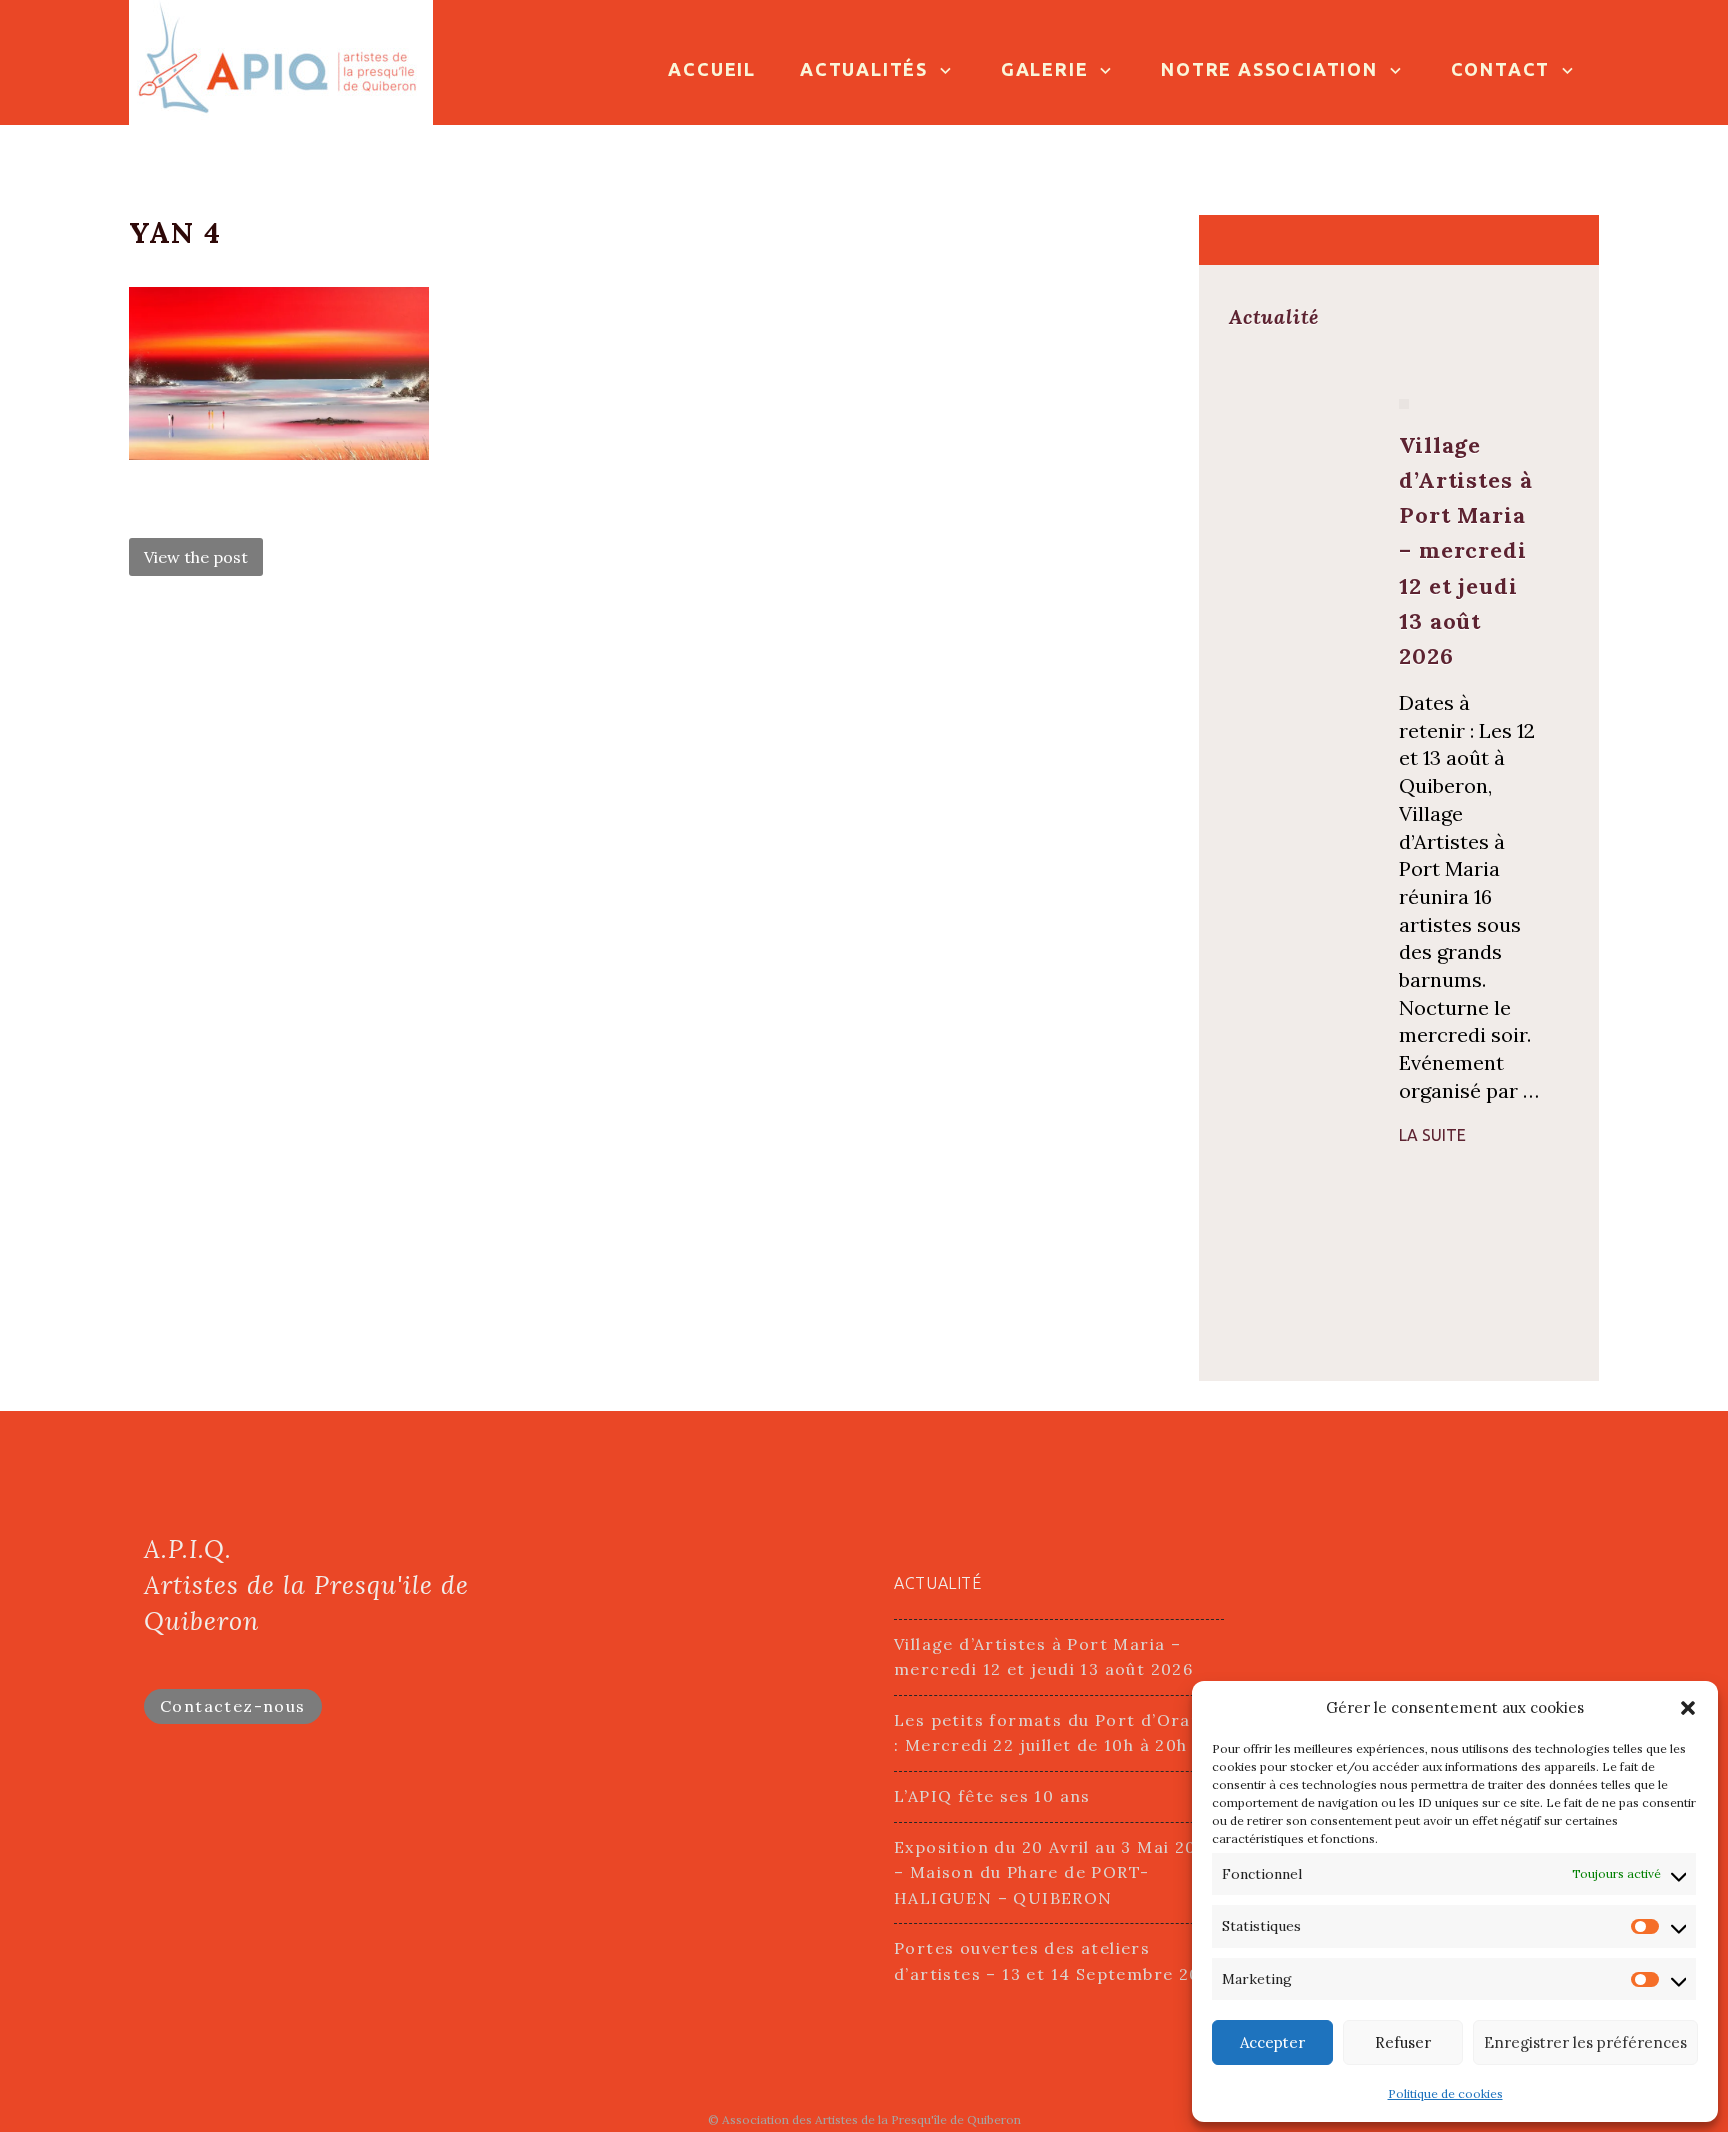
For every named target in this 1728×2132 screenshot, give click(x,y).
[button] (1688, 1708)
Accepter (1272, 2042)
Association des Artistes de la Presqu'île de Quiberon (871, 2119)
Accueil (712, 69)
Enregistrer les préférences (1585, 2042)
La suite (1432, 1135)
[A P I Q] (281, 60)
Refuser (1403, 2042)
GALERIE (1045, 69)
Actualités (864, 69)
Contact (1501, 69)
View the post (196, 557)
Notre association (1269, 69)
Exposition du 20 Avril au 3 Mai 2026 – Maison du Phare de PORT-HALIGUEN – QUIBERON (1055, 1872)
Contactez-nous (233, 1706)
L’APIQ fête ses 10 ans (992, 1796)
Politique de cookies (1445, 2093)
